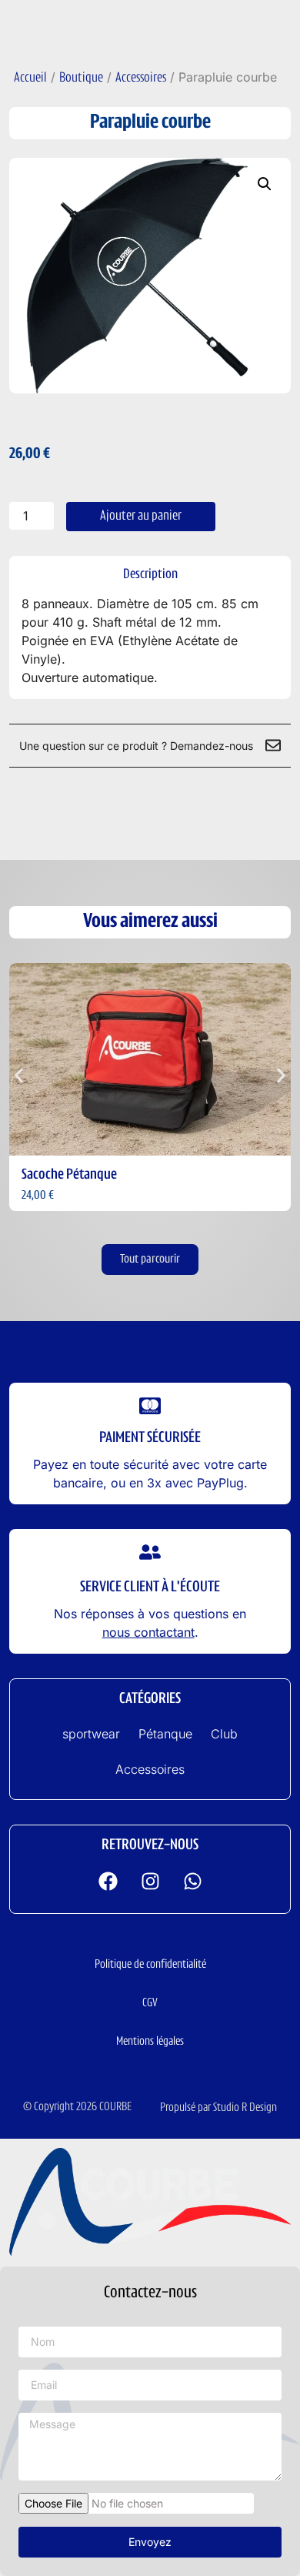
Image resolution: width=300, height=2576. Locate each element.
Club (224, 1734)
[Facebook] (108, 1882)
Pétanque (165, 1734)
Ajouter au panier (141, 517)
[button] (265, 184)
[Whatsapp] (192, 1882)
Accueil (30, 79)
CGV (150, 2003)
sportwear (91, 1734)
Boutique (81, 79)
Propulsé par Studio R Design (218, 2108)
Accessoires (141, 79)
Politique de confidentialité (150, 1965)
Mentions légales (150, 2042)
